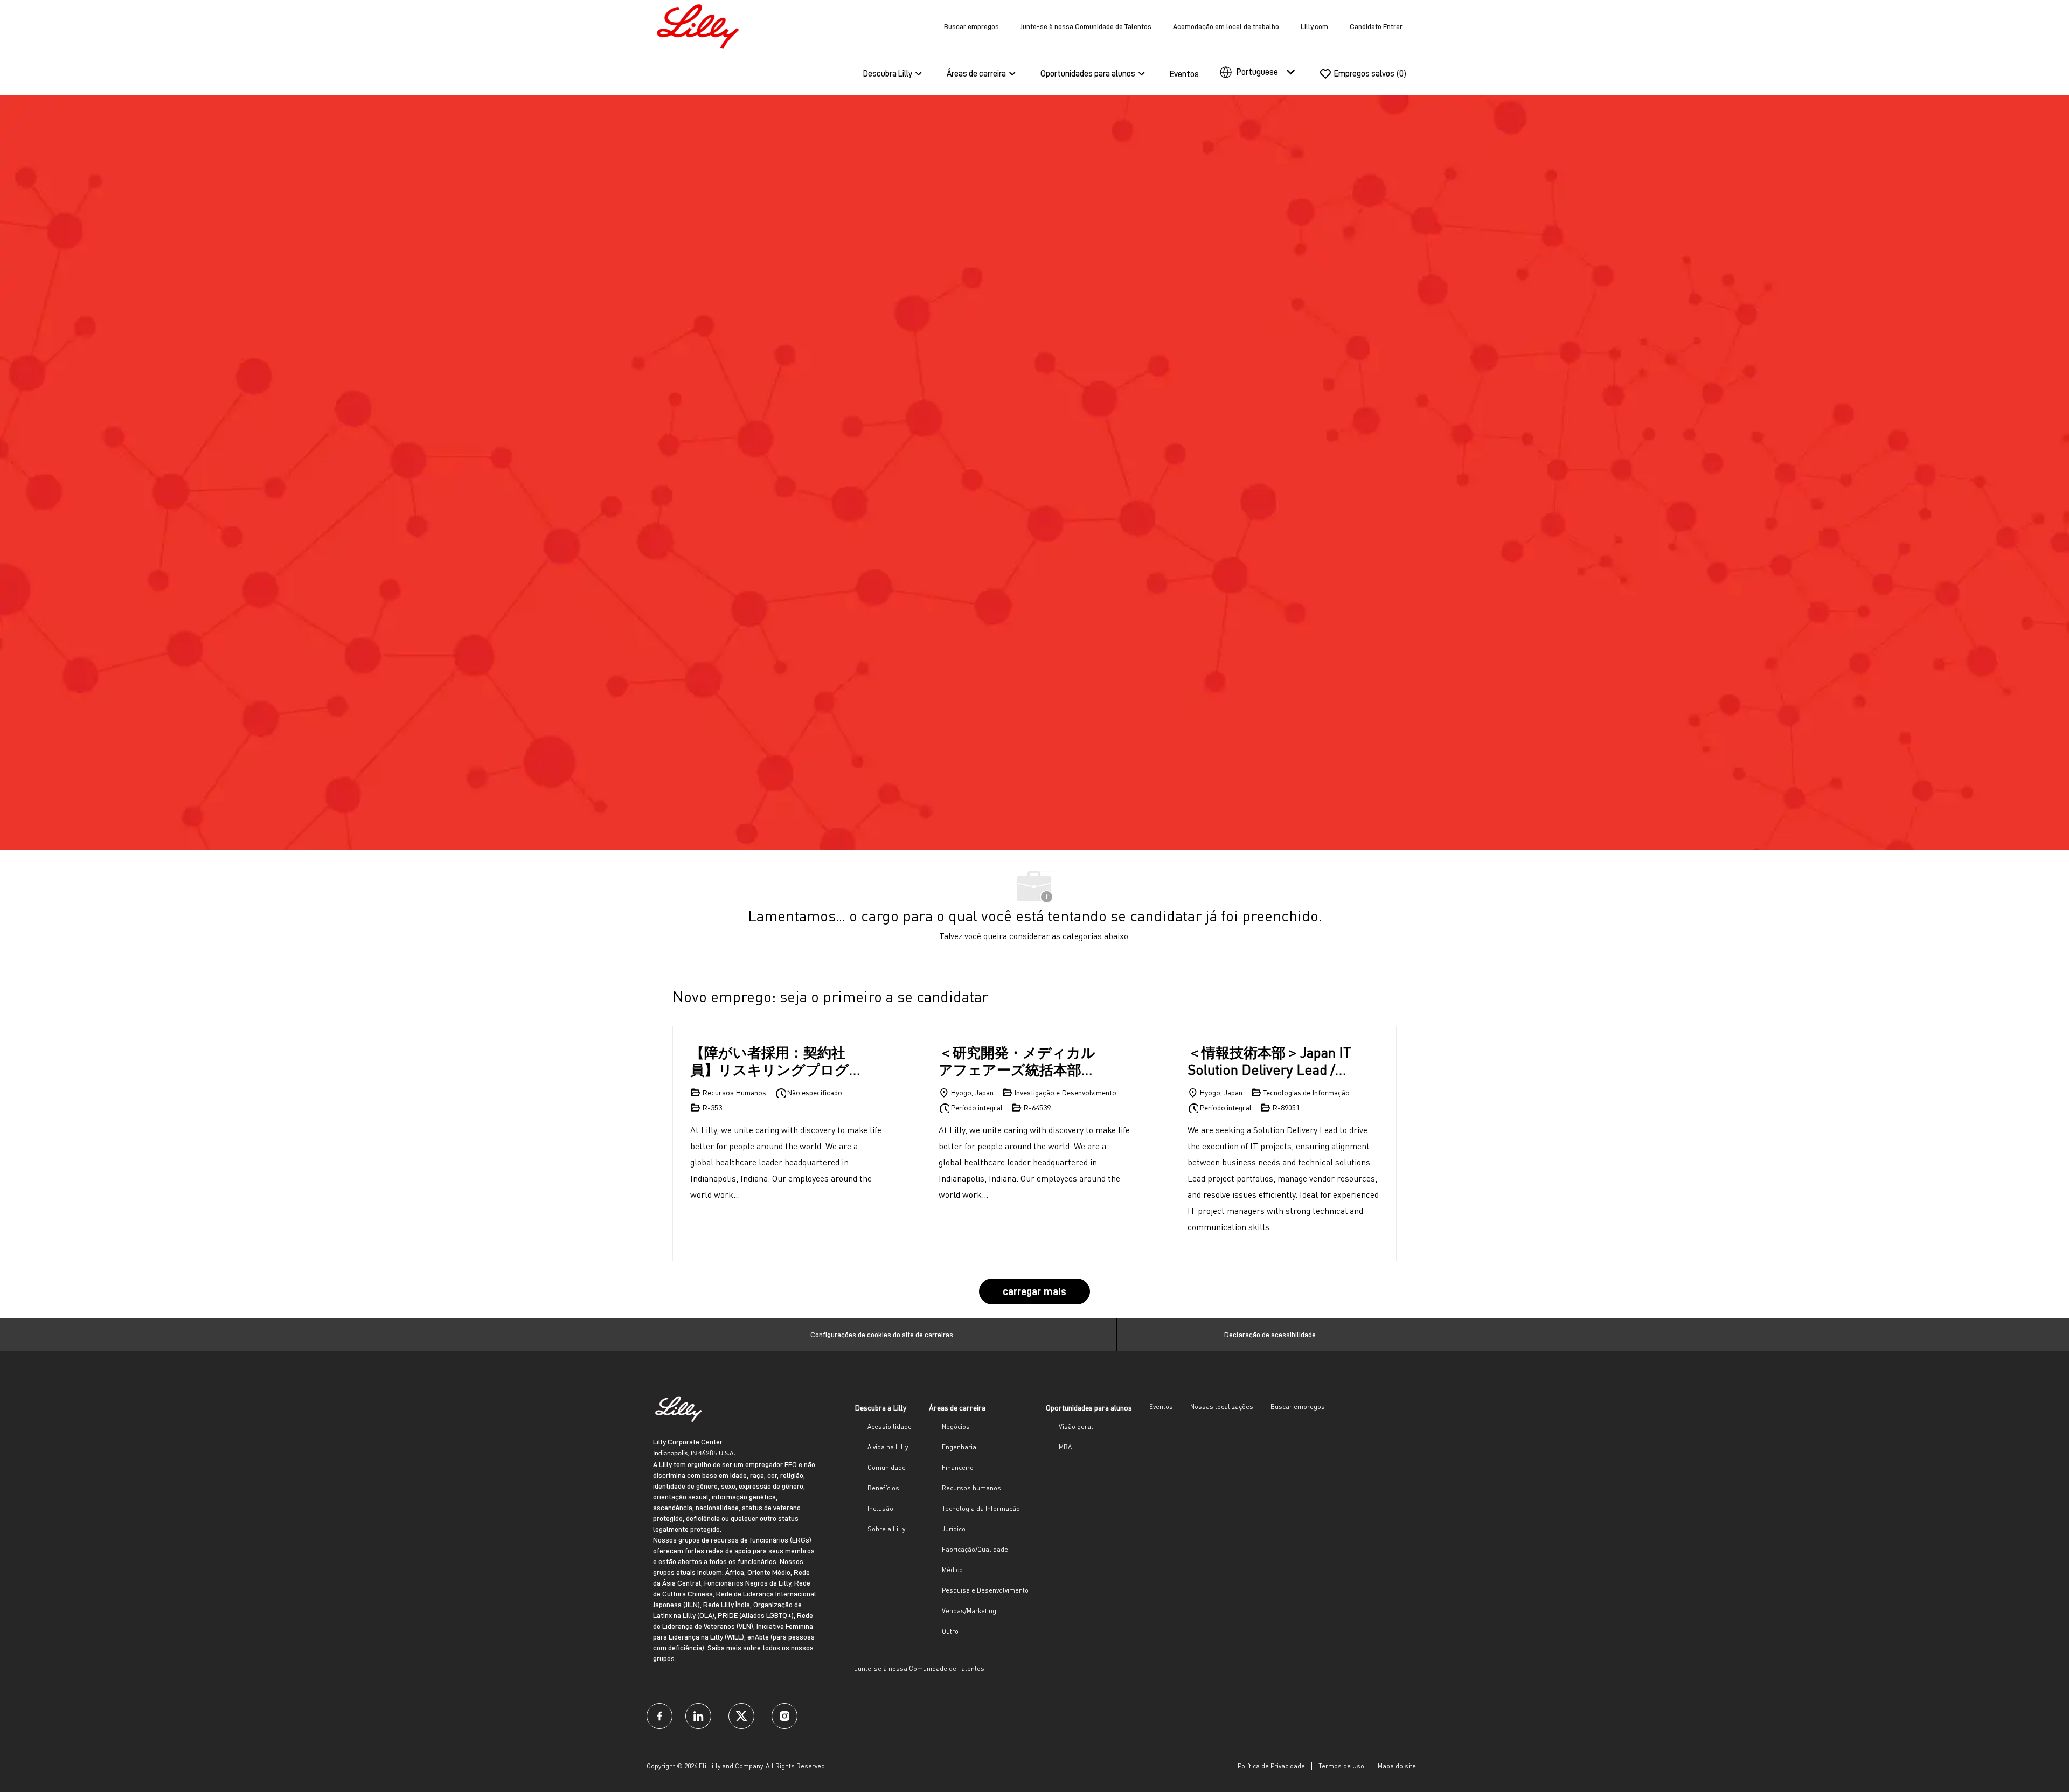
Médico (952, 1570)
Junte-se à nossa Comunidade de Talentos (1086, 26)
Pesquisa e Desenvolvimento (985, 1590)
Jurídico (954, 1529)
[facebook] (659, 1716)
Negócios (956, 1426)
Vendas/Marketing (969, 1611)
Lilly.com (1314, 26)
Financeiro (958, 1467)
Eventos (1184, 74)
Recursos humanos (971, 1488)
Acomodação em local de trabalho (1226, 26)
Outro (950, 1631)
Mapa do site (1397, 1766)
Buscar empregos (971, 26)
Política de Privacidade (1271, 1766)
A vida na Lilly (888, 1447)
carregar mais (1034, 1291)
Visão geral (1076, 1426)
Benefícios (883, 1488)
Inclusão (880, 1508)
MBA (1065, 1447)
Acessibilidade (890, 1426)
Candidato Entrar (1376, 26)
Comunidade (887, 1467)
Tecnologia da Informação (981, 1508)
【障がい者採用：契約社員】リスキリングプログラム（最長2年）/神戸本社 (774, 1061)
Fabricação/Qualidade (975, 1549)
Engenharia (959, 1447)
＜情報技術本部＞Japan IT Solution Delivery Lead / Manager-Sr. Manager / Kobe (1269, 1061)
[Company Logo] (700, 25)
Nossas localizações (1222, 1406)
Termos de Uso (1341, 1766)
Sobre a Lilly (886, 1529)
